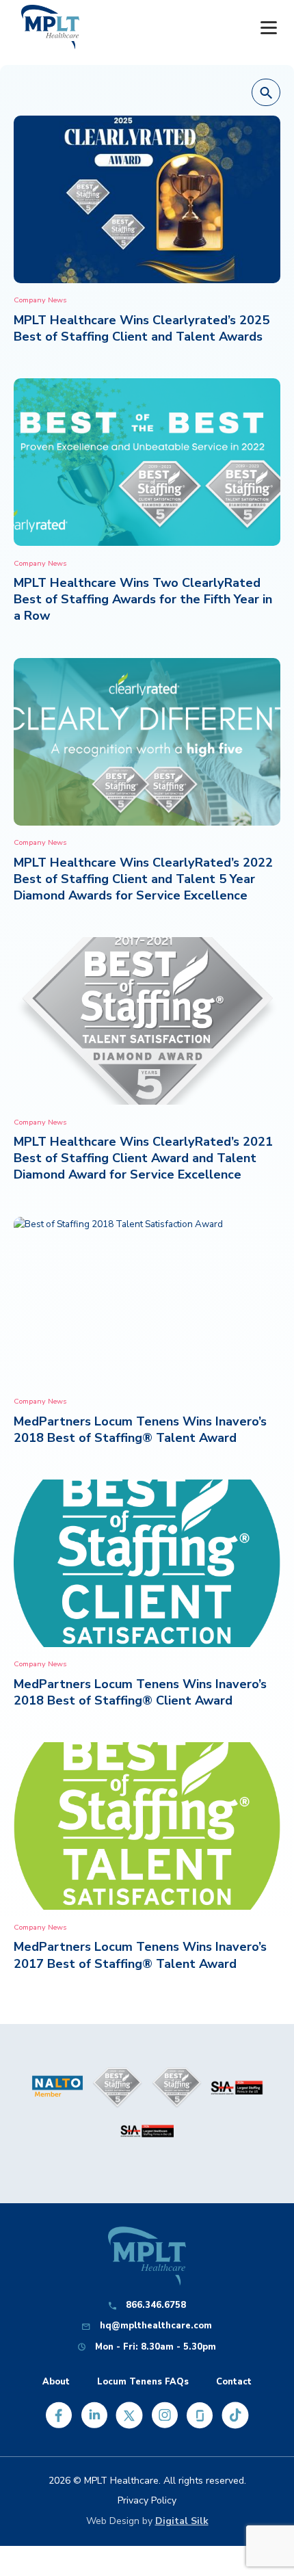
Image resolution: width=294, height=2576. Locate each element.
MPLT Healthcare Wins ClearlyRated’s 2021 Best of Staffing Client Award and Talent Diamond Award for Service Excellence (143, 1158)
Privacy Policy (147, 2500)
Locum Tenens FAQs (143, 2382)
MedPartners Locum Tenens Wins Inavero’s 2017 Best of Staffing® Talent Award (140, 1955)
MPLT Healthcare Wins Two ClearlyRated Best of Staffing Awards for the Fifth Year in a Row (143, 599)
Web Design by (147, 2521)
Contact (234, 2382)
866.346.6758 (156, 2305)
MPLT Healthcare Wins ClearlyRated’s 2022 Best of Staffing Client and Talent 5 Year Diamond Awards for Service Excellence (143, 879)
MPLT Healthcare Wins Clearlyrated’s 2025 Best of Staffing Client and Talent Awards (142, 328)
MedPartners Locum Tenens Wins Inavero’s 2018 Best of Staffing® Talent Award (140, 1430)
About (56, 2382)
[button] (266, 93)
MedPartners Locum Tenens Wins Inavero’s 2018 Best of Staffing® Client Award (140, 1692)
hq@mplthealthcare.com (156, 2326)
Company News (40, 300)
